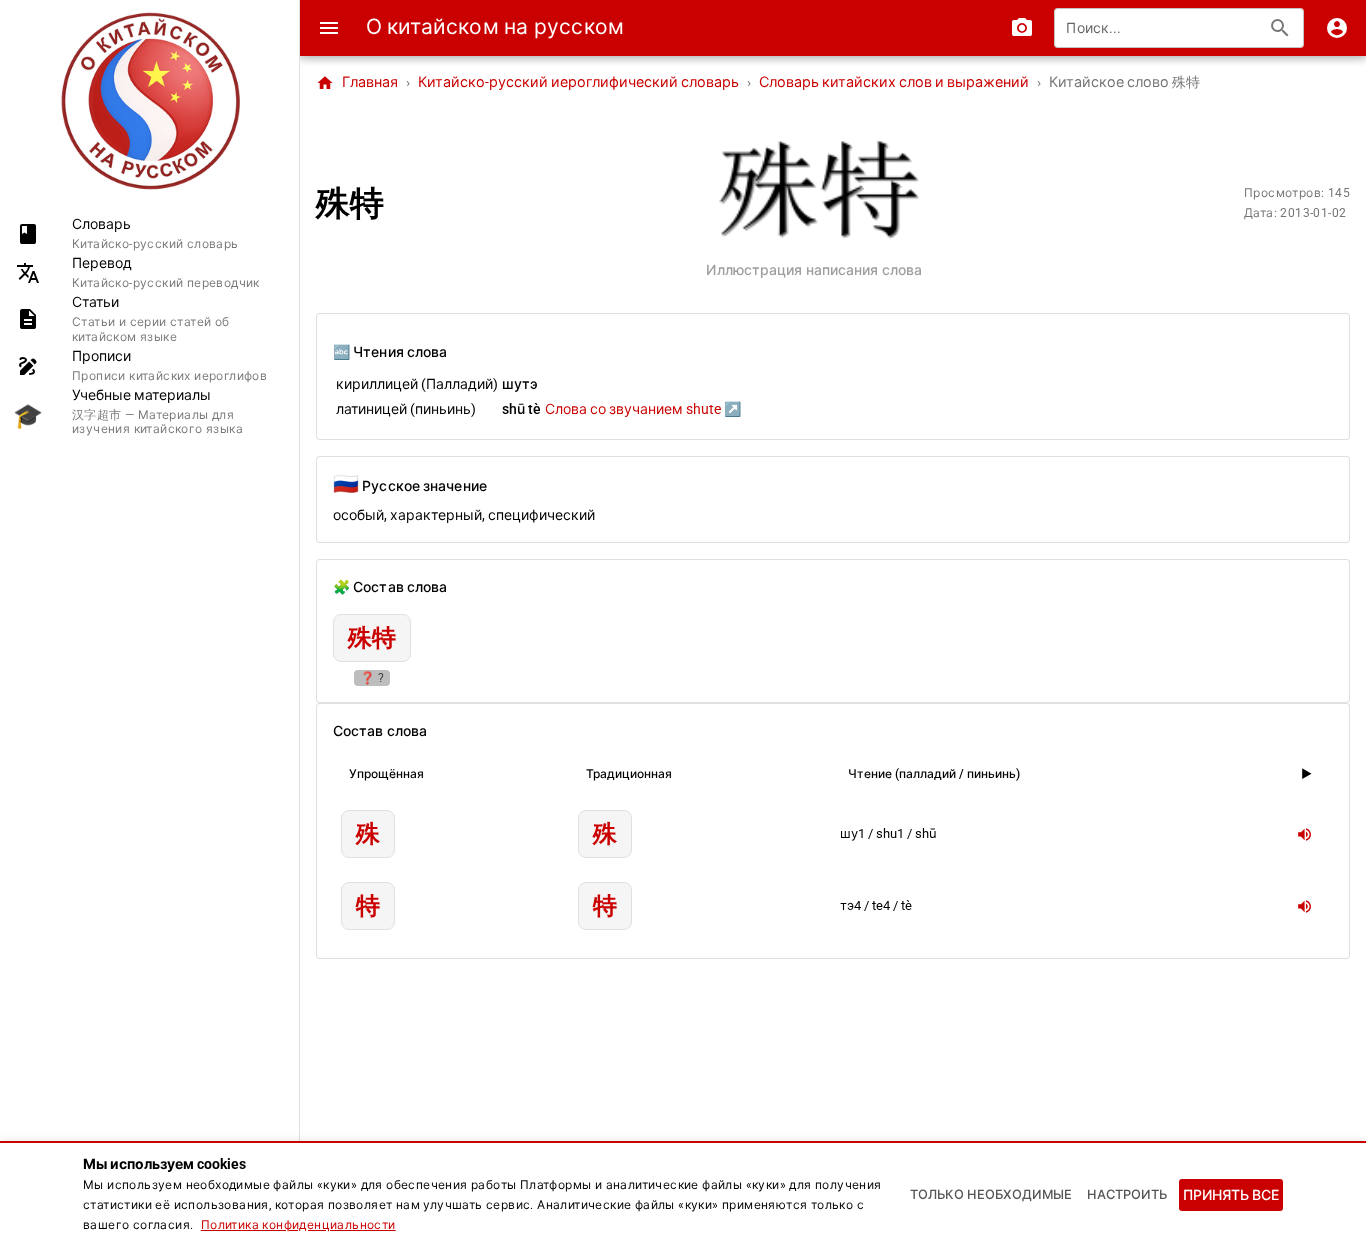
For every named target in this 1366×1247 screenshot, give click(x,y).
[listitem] (149, 233)
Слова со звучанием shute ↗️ (643, 409)
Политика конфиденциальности (298, 1225)
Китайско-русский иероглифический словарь (578, 82)
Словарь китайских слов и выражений (894, 82)
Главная (357, 83)
